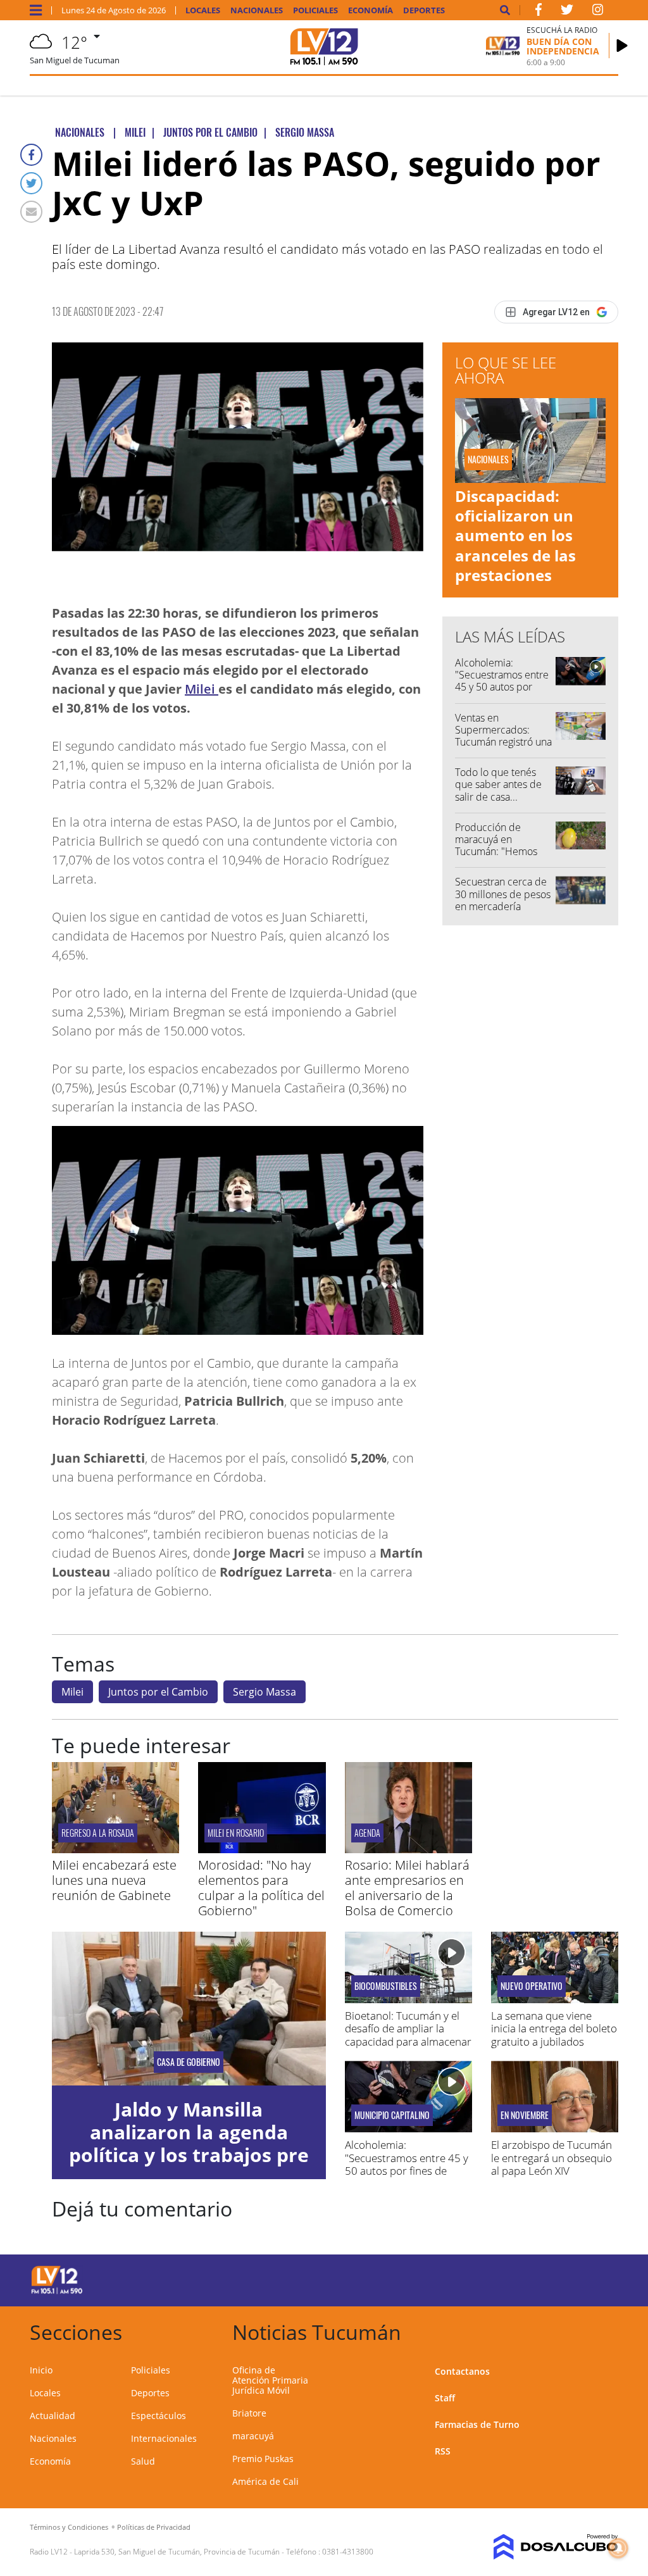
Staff (445, 2398)
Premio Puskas (263, 2459)
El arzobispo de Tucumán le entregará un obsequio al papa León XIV (551, 2158)
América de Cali (265, 2481)
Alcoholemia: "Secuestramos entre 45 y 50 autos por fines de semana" (502, 681)
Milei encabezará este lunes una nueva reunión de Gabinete (114, 1880)
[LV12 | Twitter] (567, 12)
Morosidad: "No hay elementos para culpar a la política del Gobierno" (261, 1888)
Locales (203, 10)
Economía (371, 10)
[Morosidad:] (262, 1849)
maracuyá (253, 2436)
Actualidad (53, 2416)
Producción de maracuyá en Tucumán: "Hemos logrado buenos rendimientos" (496, 852)
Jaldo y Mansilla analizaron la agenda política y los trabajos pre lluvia (189, 2143)
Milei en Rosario (236, 1833)
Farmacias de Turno (477, 2424)
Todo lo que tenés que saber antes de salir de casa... (498, 784)
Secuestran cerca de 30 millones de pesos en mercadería (503, 894)
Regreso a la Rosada (98, 1833)
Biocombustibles (386, 1986)
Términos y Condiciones (69, 2527)
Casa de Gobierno (189, 2062)
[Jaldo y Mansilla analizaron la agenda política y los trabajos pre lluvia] (189, 2009)
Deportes (424, 10)
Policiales (315, 10)
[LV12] (57, 2292)
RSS (443, 2451)
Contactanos (462, 2371)
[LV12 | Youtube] (558, 2278)
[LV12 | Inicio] (604, 2330)
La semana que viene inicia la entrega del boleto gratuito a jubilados (554, 2029)
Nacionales (257, 10)
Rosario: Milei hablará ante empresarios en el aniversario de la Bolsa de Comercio (407, 1888)
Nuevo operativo (532, 1986)
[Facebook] (31, 155)
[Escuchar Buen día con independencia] (622, 46)
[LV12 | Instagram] (598, 12)
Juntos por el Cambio (158, 1692)
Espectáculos (159, 2416)
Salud (143, 2461)
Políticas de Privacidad (154, 2527)
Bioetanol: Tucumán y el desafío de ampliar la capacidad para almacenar (408, 2029)
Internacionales (164, 2438)
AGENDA (367, 1833)
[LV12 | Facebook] (539, 12)
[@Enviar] (31, 212)
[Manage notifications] (618, 2548)
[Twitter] (31, 183)
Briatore (249, 2413)
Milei (202, 689)
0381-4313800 (348, 2552)
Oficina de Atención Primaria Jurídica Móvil (270, 2380)
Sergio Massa (265, 1692)
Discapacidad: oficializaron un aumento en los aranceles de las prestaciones (515, 535)
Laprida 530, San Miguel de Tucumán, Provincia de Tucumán (177, 2552)
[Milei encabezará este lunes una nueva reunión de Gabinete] (115, 1849)
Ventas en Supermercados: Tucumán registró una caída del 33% (503, 736)
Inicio (41, 2370)
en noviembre (525, 2115)
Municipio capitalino (392, 2115)
